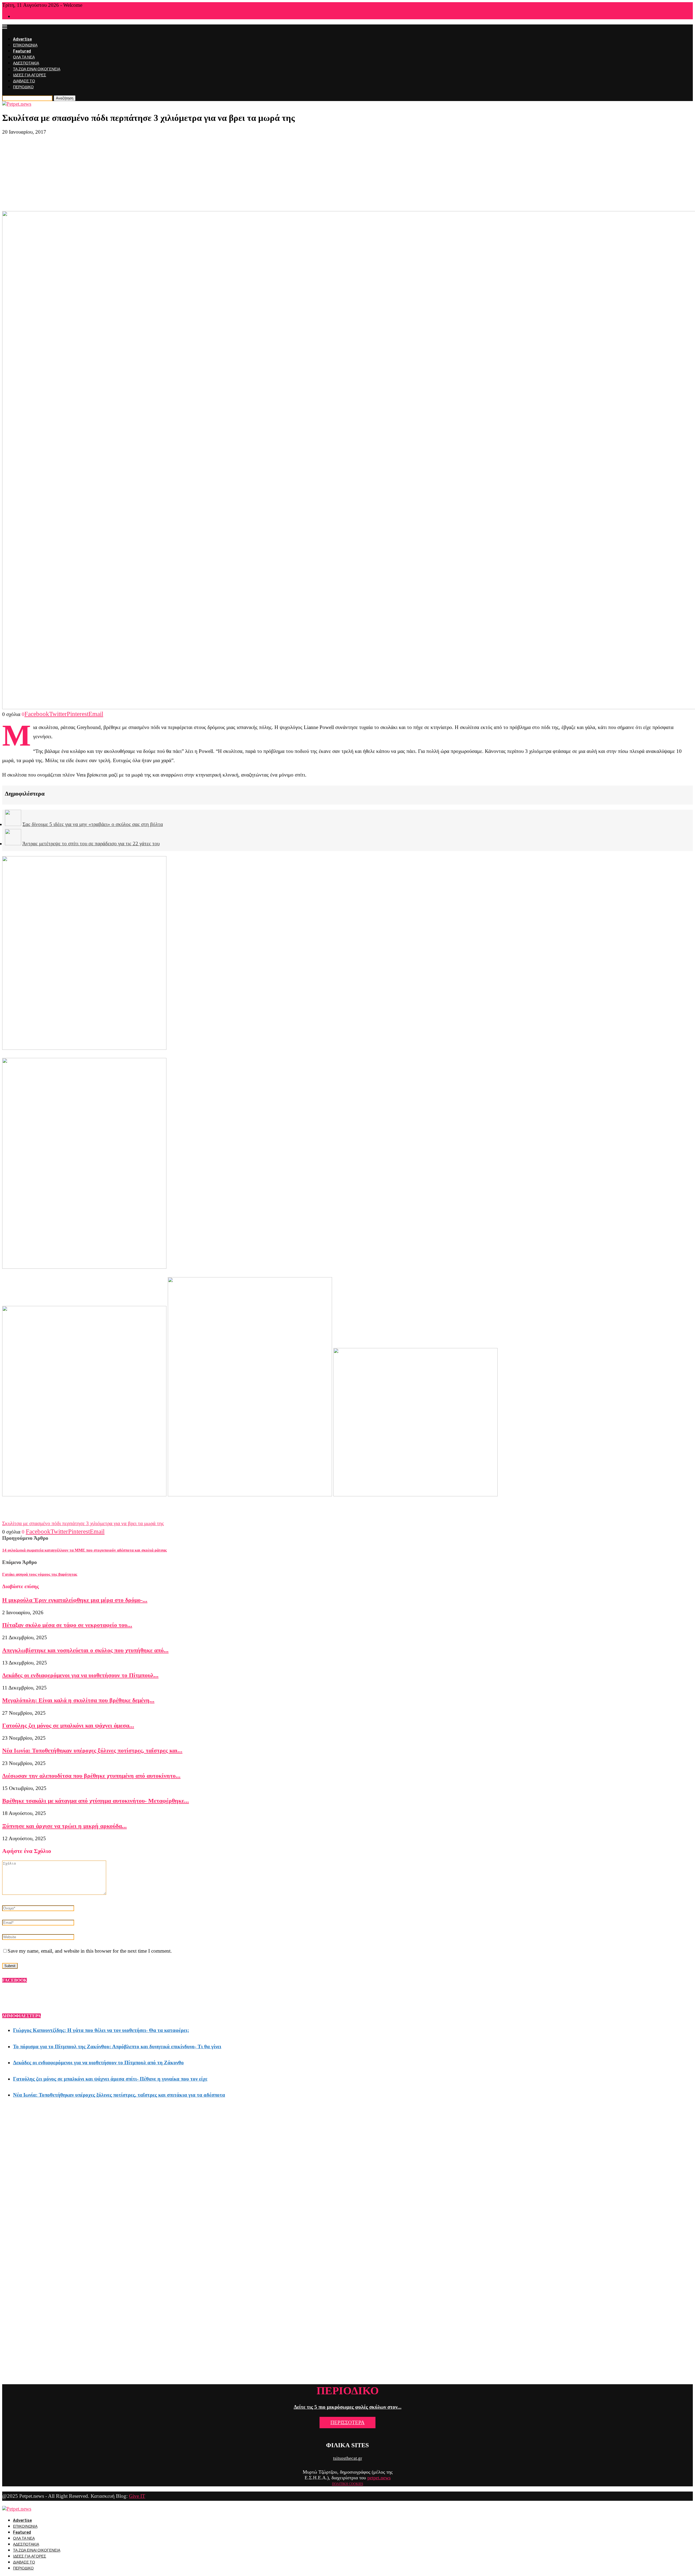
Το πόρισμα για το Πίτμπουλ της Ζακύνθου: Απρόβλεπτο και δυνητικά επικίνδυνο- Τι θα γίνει (117, 2046)
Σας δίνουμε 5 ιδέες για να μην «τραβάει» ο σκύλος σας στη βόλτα (93, 824)
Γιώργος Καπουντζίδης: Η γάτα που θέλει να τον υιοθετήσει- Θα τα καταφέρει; (101, 2030)
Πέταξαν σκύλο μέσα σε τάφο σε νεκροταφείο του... (67, 1625)
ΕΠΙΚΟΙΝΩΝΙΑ (25, 45)
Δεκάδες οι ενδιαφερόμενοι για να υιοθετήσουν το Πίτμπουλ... (80, 1675)
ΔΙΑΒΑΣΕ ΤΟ (24, 81)
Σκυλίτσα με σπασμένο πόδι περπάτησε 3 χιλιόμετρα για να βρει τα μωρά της (83, 1523)
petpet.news (379, 2478)
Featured (22, 51)
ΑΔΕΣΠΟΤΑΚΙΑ (26, 63)
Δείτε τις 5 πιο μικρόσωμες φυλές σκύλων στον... (348, 2407)
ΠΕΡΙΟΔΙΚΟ (23, 87)
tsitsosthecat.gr (348, 2458)
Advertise (22, 39)
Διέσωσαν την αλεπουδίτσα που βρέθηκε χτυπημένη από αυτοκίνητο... (91, 1776)
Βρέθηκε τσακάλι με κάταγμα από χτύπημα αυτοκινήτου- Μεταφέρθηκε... (96, 1801)
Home (17, 17)
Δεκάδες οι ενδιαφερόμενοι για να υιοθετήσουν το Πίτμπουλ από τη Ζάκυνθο (98, 2063)
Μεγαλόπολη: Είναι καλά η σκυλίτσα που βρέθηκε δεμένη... (78, 1700)
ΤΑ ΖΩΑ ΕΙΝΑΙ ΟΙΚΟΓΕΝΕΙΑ (37, 69)
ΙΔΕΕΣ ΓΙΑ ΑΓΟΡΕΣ (30, 75)
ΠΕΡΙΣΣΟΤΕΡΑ (347, 2422)
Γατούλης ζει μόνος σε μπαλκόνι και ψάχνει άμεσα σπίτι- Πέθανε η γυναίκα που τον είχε (110, 2079)
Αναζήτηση (65, 98)
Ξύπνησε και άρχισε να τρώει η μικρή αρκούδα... (64, 1826)
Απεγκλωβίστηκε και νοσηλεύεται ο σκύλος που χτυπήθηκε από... (85, 1650)
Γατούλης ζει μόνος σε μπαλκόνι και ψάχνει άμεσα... (68, 1725)
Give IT (137, 2496)
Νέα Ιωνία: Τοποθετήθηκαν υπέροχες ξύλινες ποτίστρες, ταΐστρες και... (92, 1750)
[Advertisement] (347, 173)
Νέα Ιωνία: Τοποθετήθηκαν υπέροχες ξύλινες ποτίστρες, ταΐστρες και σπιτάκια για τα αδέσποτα (119, 2095)
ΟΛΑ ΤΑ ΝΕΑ (24, 57)
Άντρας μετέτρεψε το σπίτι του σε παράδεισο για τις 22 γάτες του (91, 844)
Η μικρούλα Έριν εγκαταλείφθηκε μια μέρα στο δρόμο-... (75, 1600)
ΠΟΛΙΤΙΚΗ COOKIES (348, 2484)
